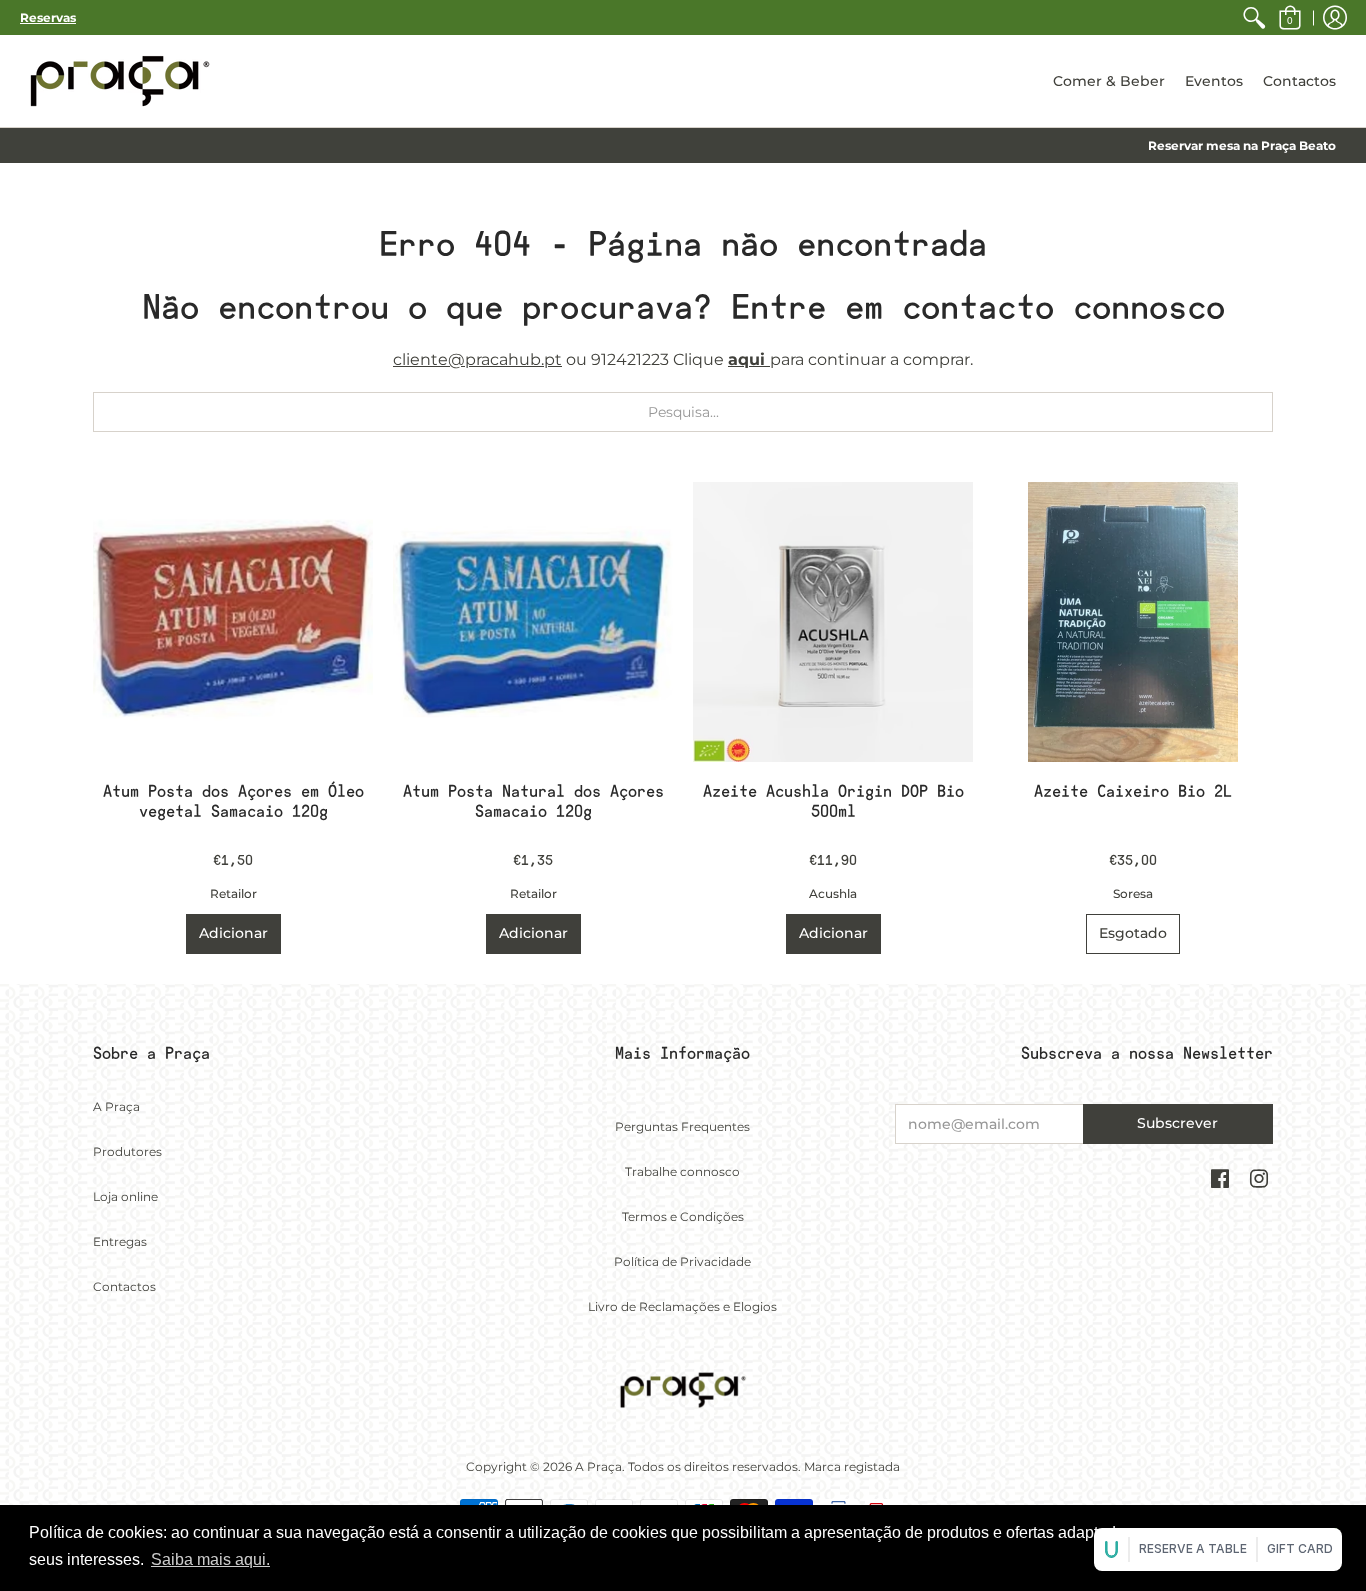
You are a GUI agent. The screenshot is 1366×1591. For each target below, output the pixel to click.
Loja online (125, 1196)
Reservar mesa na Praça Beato (1242, 145)
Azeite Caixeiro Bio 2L (1133, 791)
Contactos (124, 1286)
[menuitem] (1254, 17)
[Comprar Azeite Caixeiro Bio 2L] (1133, 622)
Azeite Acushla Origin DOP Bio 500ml (833, 801)
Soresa (1133, 893)
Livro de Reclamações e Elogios (682, 1306)
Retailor (233, 893)
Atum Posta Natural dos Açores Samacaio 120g (533, 801)
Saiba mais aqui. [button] (210, 1559)
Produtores (127, 1151)
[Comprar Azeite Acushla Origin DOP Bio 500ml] (833, 622)
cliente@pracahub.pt (477, 359)
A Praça (116, 1106)
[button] (1290, 17)
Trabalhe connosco (682, 1171)
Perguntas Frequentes (682, 1126)
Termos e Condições (683, 1216)
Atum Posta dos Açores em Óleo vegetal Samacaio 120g (233, 801)
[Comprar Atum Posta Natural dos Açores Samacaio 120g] (533, 622)
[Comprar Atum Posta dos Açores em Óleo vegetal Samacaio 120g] (233, 622)
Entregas (120, 1241)
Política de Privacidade (682, 1261)
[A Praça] (120, 81)
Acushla (833, 893)
